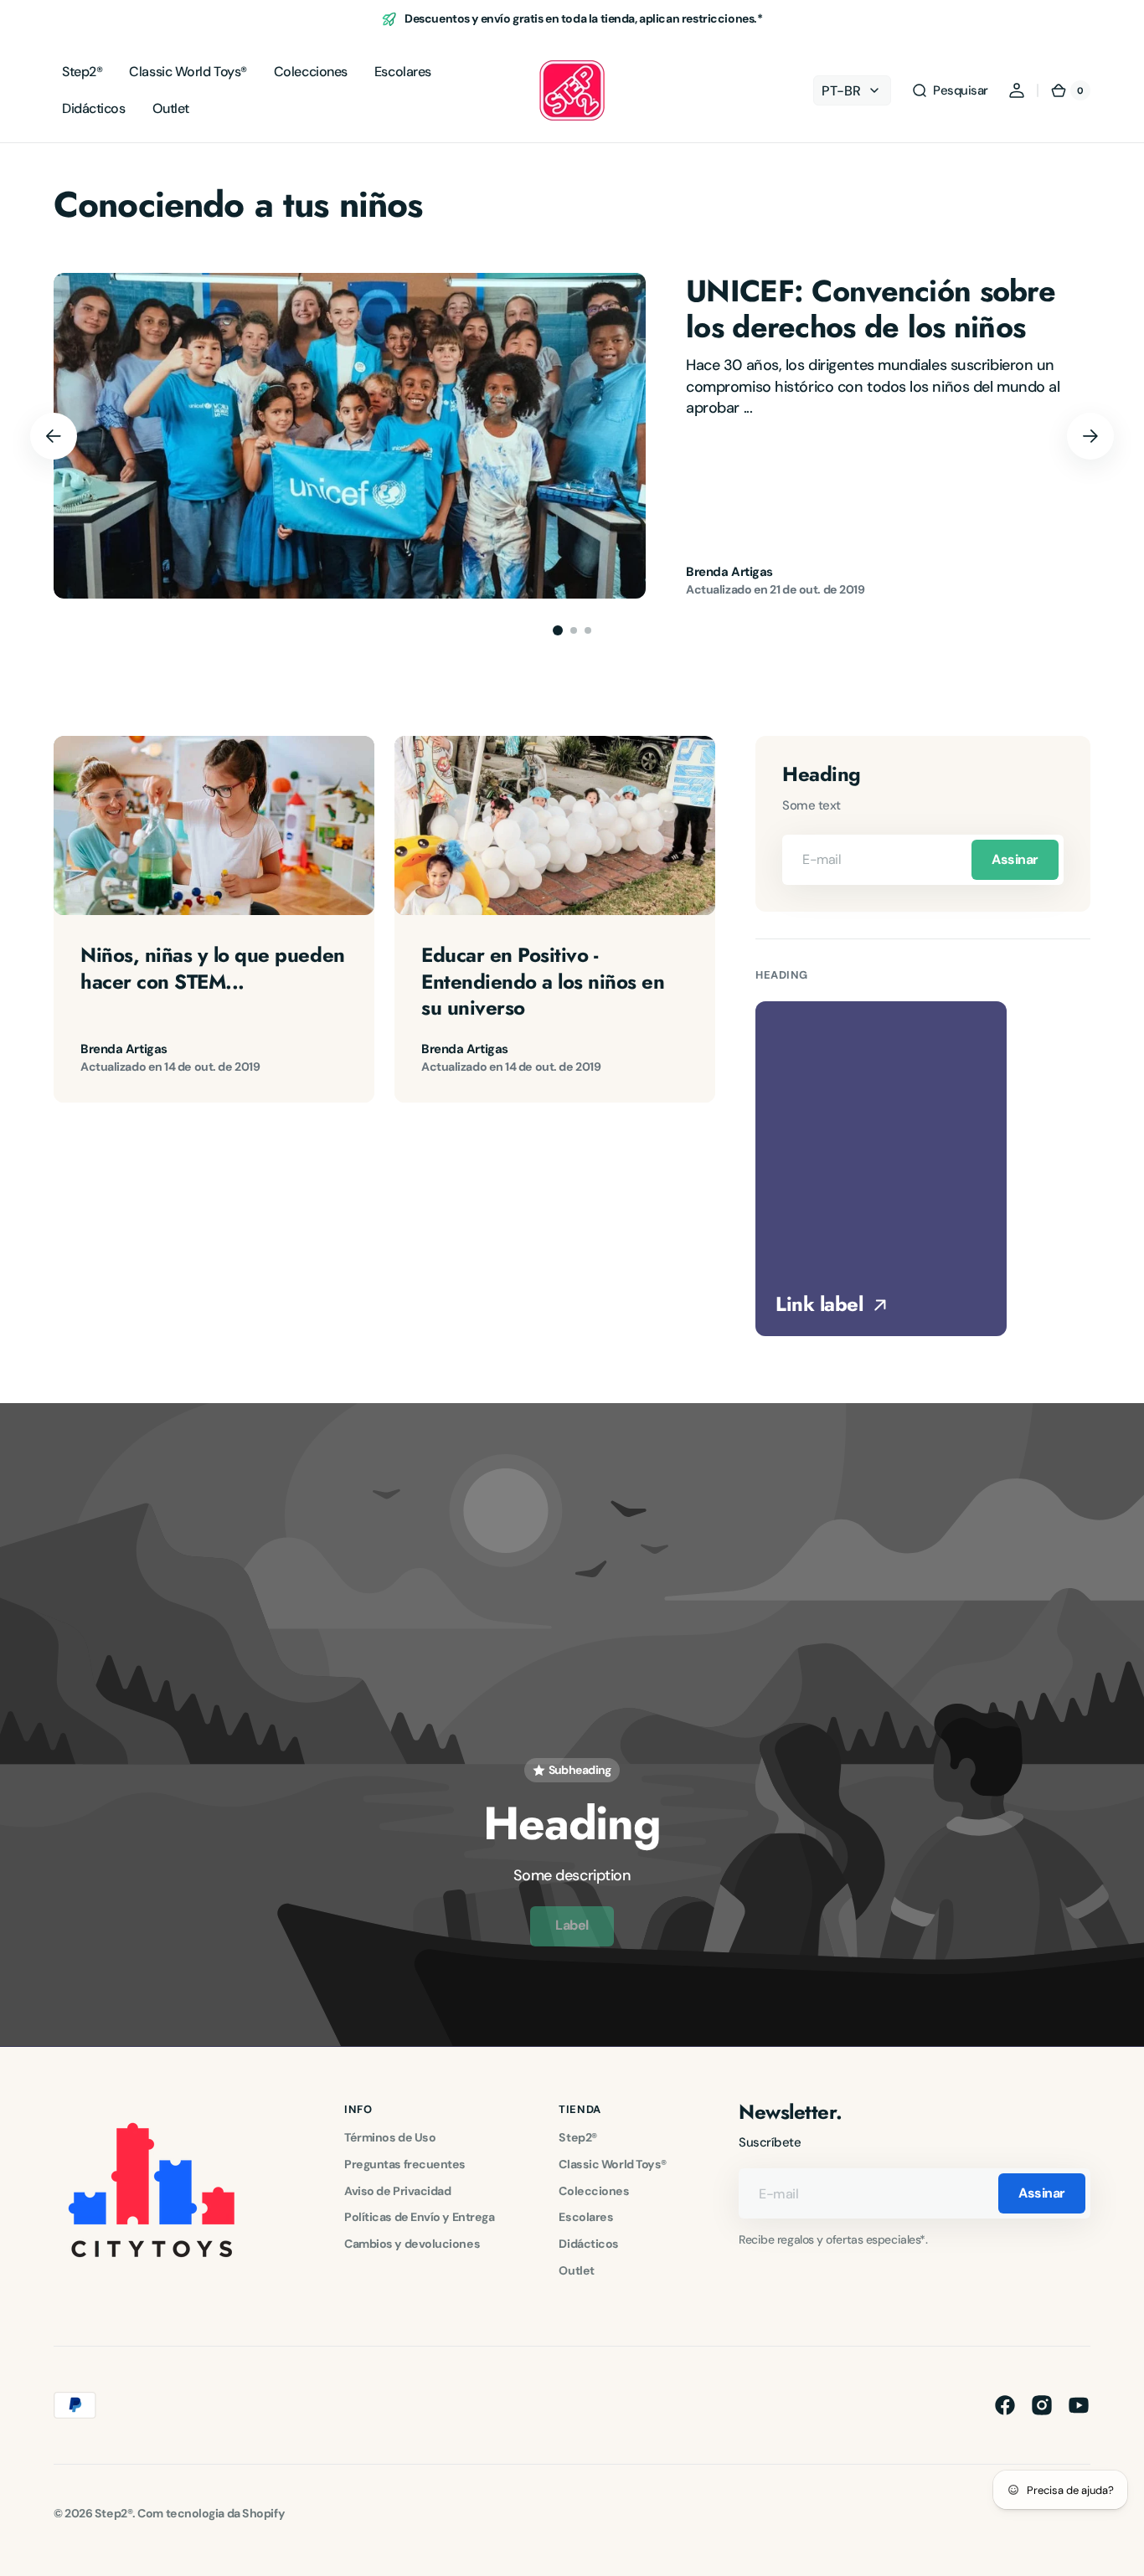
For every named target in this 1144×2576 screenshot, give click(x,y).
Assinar (1015, 859)
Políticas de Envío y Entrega (419, 2217)
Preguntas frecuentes (405, 2164)
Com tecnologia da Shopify (211, 2513)
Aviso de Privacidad (397, 2191)
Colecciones (594, 2191)
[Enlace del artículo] (572, 436)
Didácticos (589, 2244)
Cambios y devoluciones (412, 2244)
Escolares (586, 2217)
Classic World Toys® (612, 2164)
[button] (950, 90)
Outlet (576, 2270)
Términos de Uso (390, 2137)
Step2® (577, 2137)
